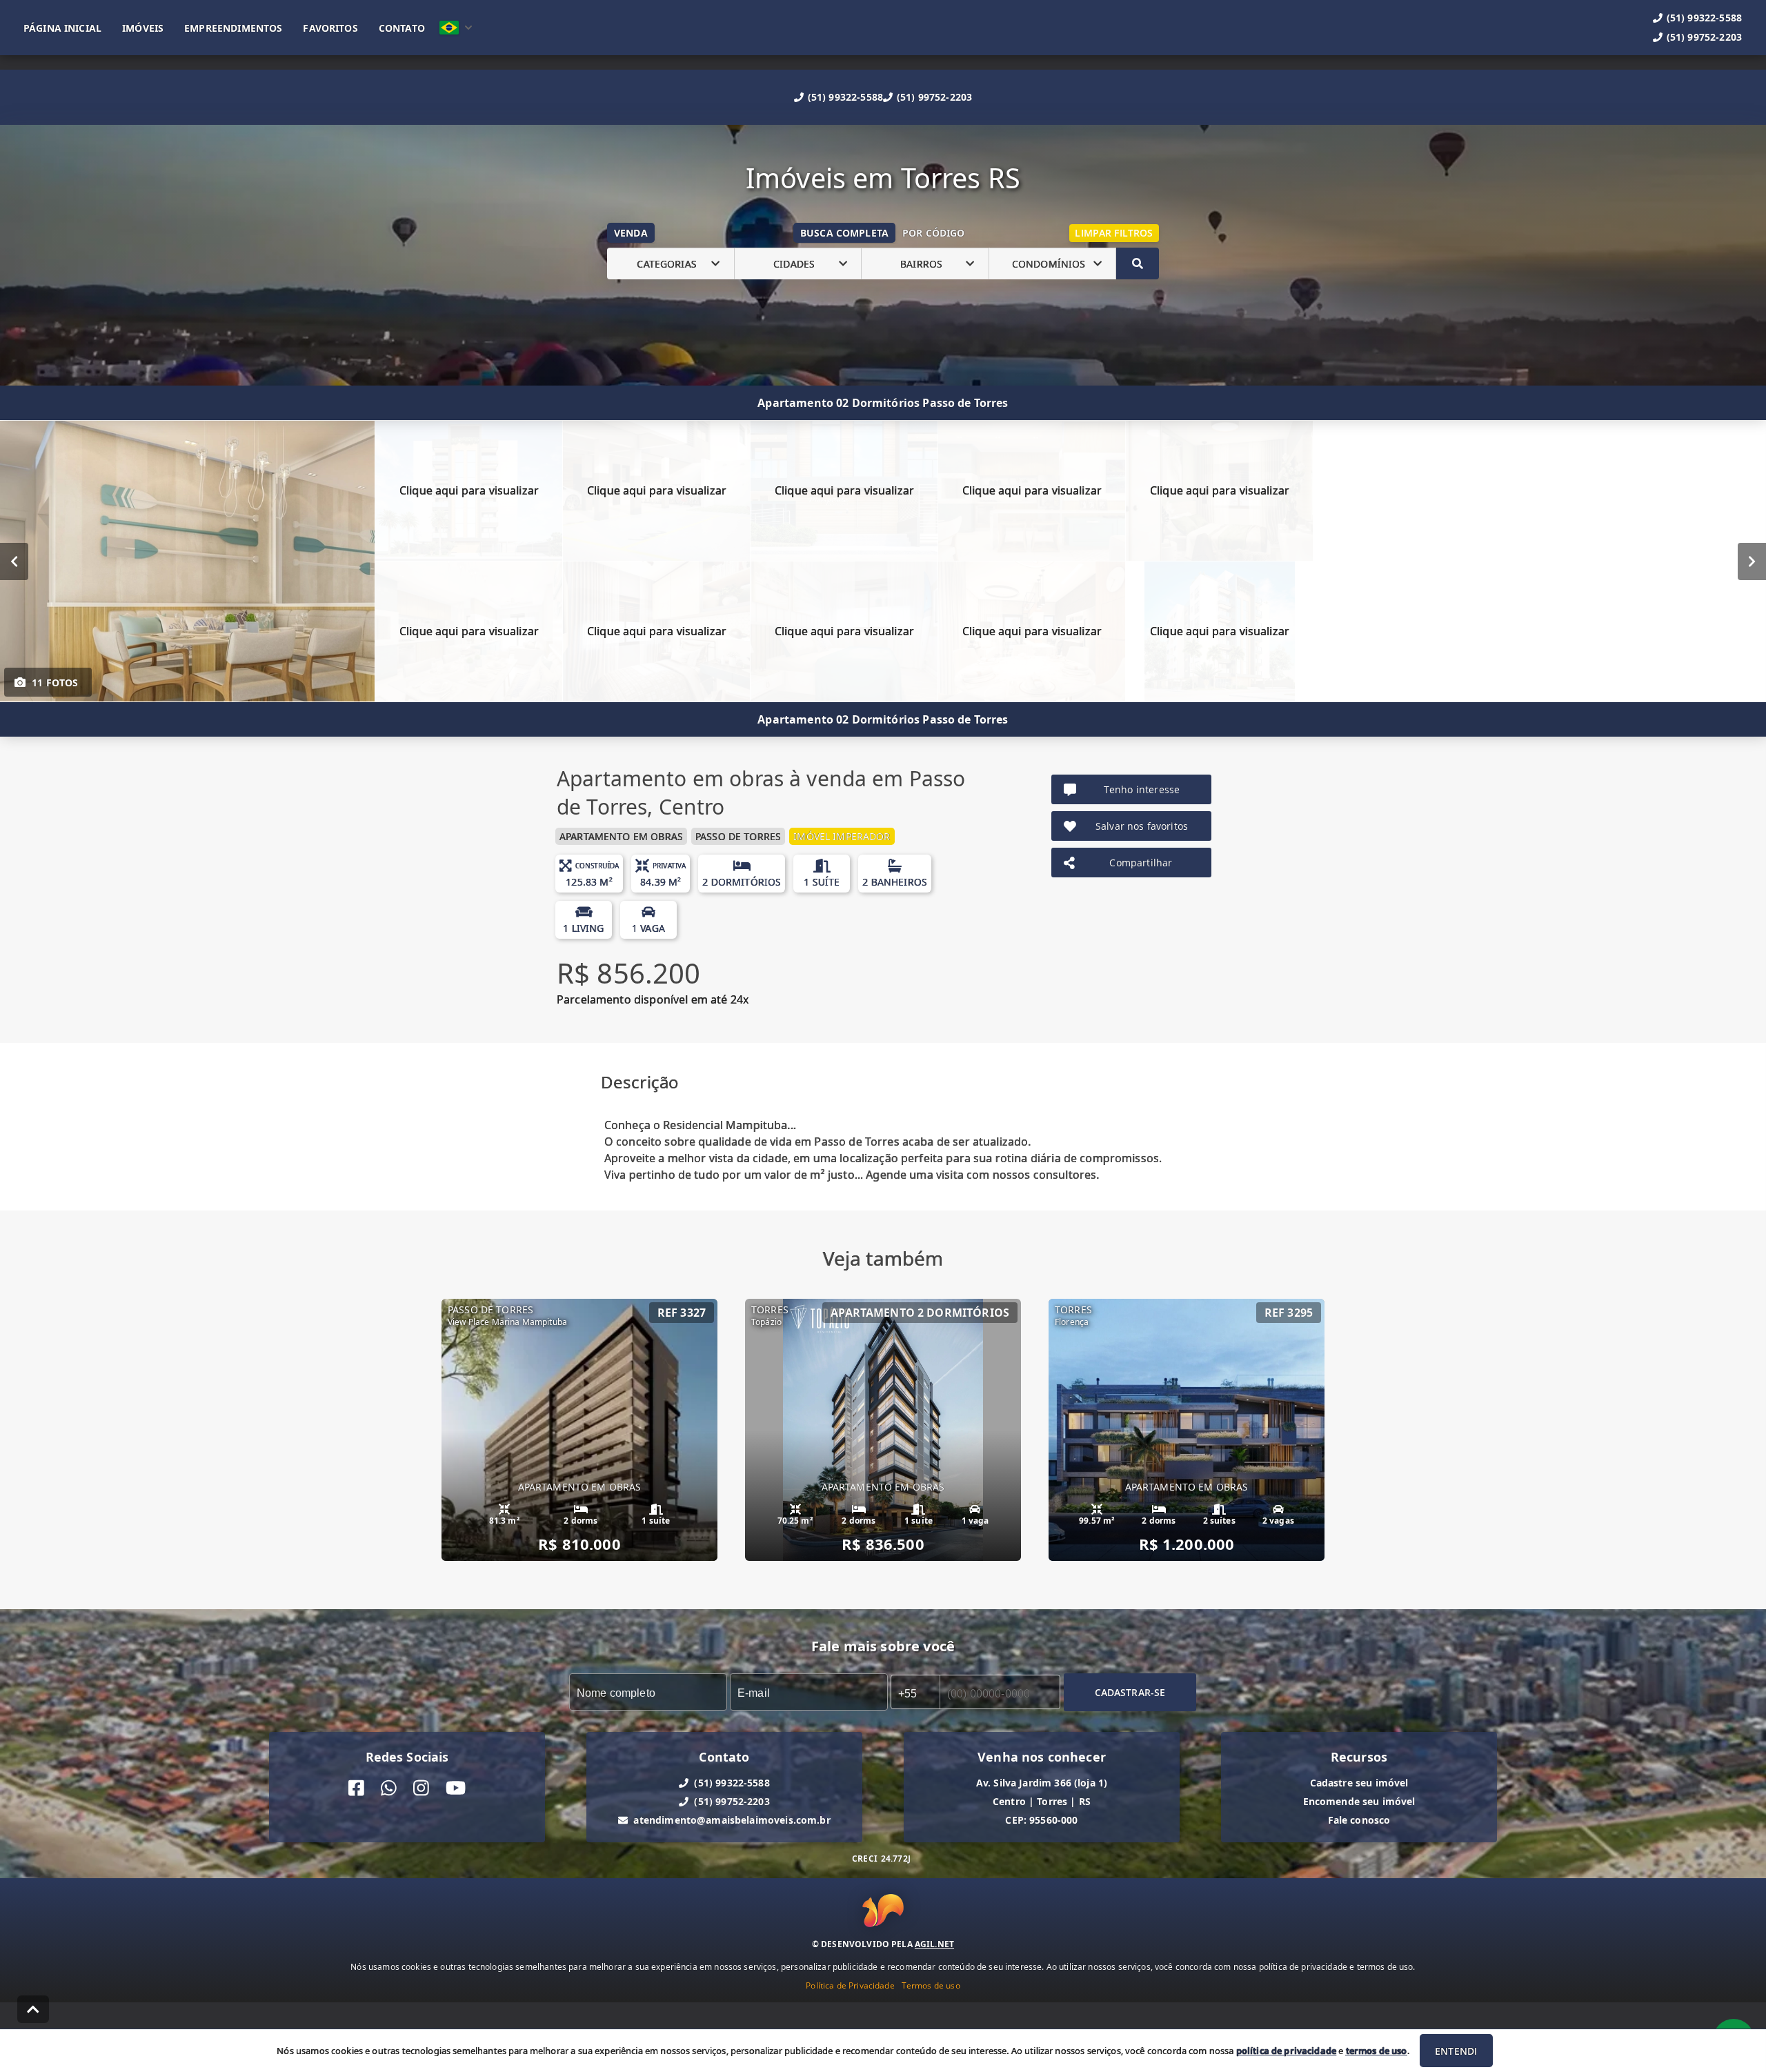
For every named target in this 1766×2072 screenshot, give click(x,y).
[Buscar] (1138, 263)
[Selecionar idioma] (456, 28)
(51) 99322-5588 (845, 97)
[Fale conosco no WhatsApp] (389, 1788)
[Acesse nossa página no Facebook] (356, 1788)
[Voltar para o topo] (33, 2009)
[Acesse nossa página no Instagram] (421, 1788)
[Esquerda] (14, 561)
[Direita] (1752, 561)
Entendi (1456, 2051)
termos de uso (1377, 2051)
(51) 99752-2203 (934, 97)
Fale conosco (1359, 1820)
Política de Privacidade (850, 1985)
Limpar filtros (1114, 233)
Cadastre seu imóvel (1359, 1783)
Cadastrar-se (1130, 1692)
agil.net (934, 1944)
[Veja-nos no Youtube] (456, 1788)
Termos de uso (931, 1985)
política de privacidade (1286, 2051)
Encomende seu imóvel (1359, 1801)
